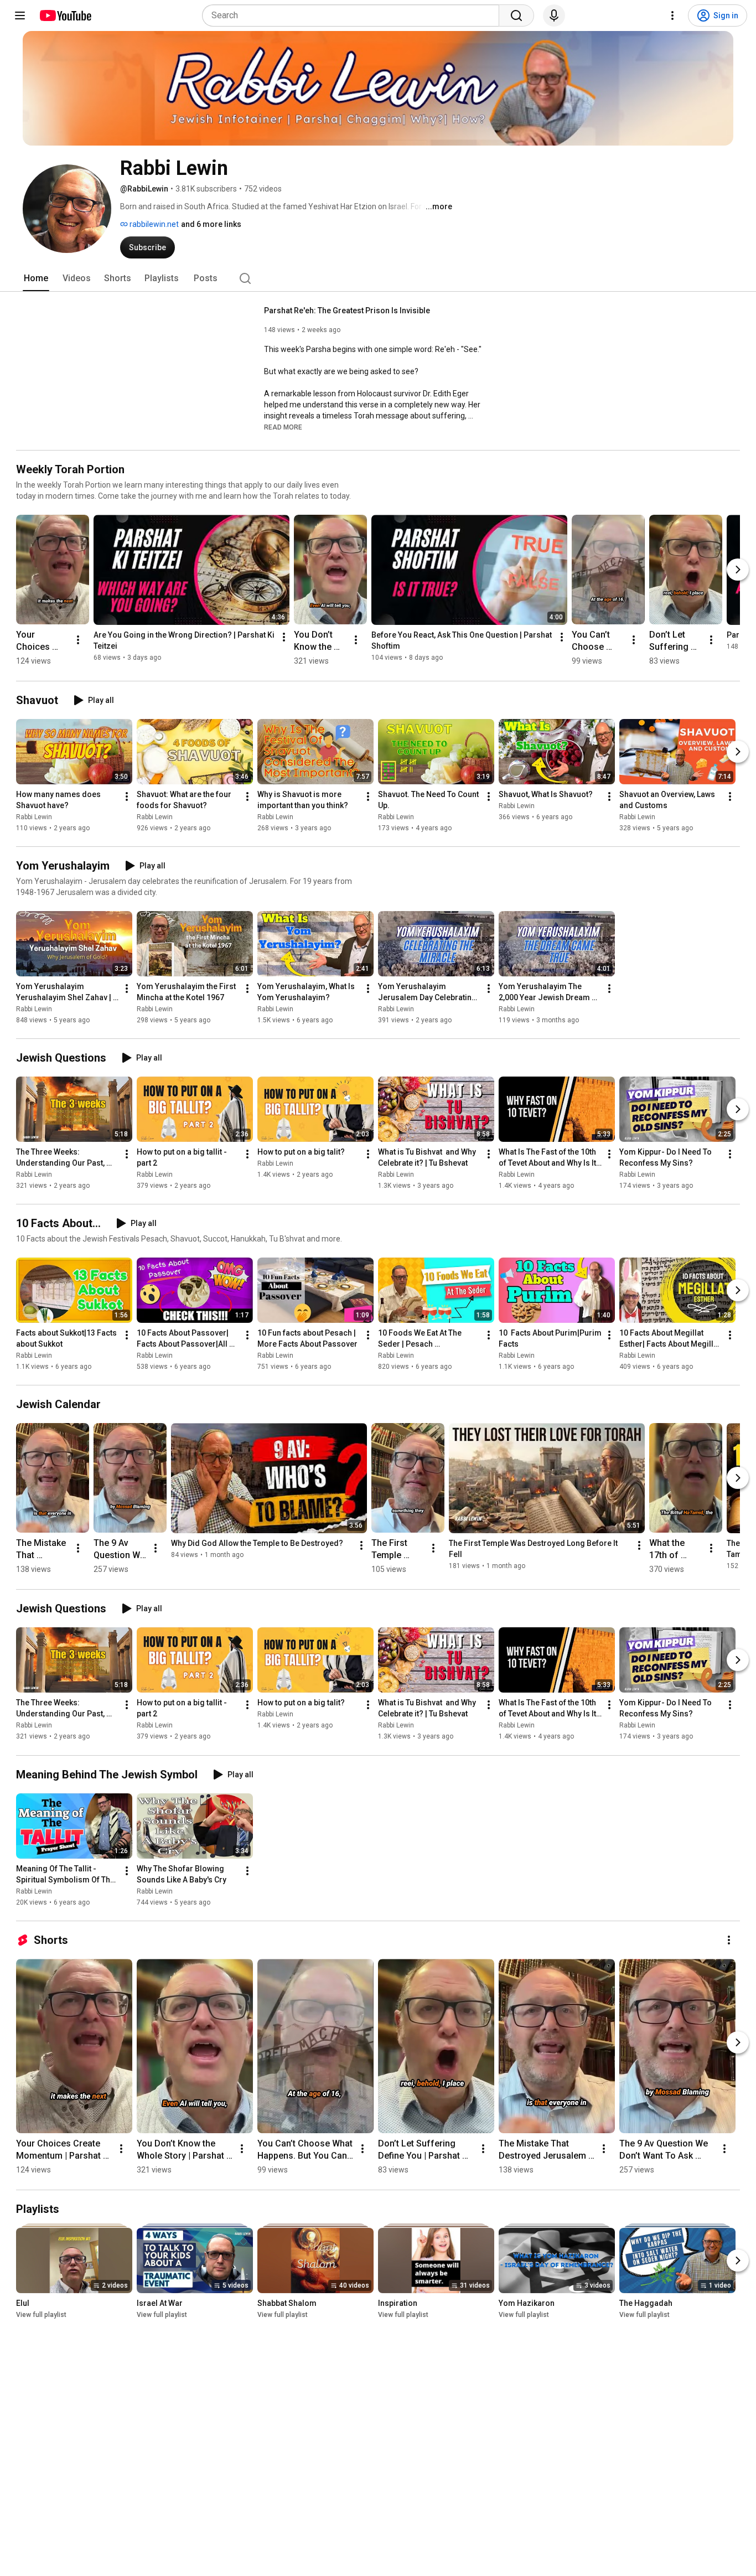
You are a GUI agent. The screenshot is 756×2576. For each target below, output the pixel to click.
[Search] (516, 15)
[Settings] (672, 15)
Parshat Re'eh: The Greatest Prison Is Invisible (347, 311)
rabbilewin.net (153, 224)
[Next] (738, 570)
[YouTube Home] (65, 15)
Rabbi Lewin (34, 817)
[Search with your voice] (554, 15)
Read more (283, 427)
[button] (283, 427)
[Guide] (20, 15)
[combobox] (354, 15)
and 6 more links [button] (211, 224)
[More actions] (78, 640)
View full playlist (41, 2315)
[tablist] (378, 278)
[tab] (36, 278)
